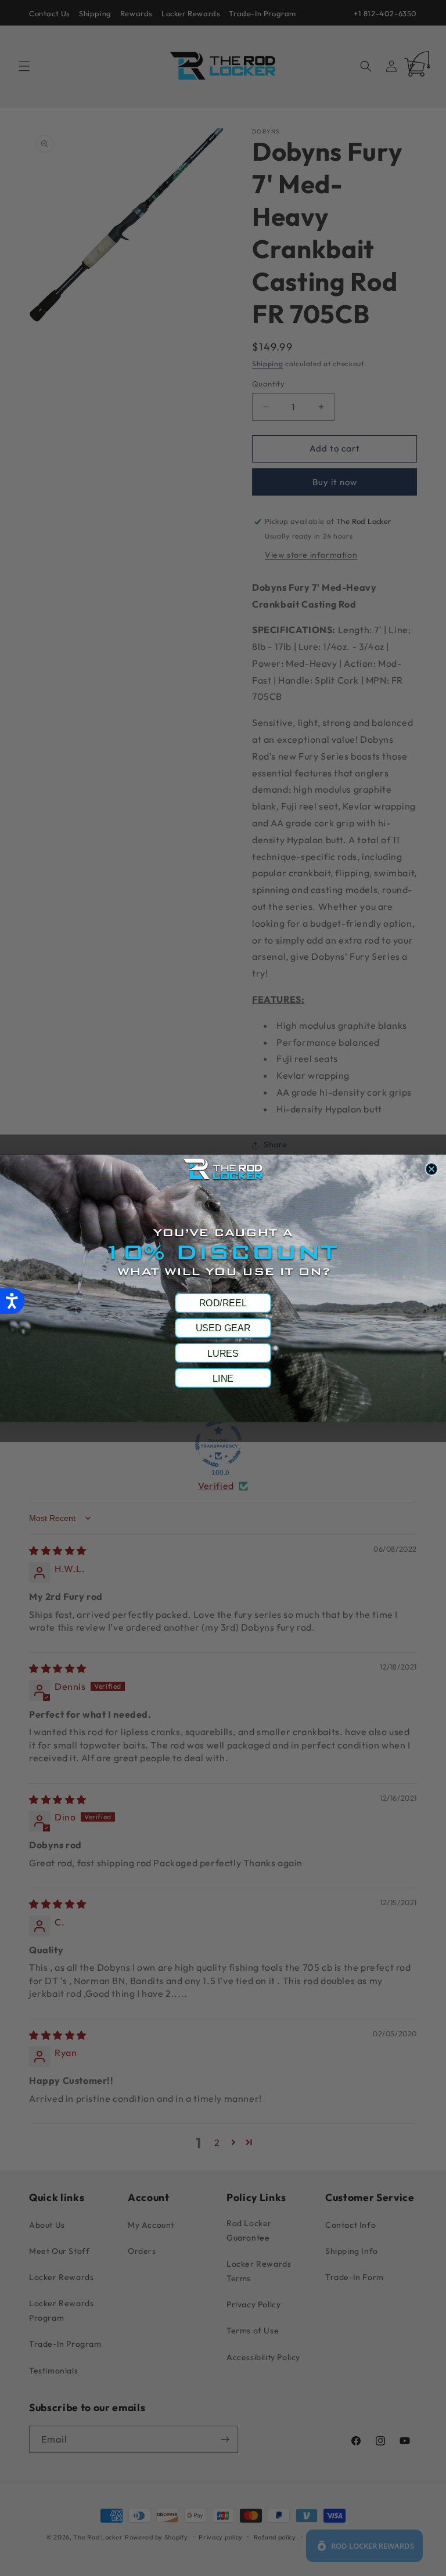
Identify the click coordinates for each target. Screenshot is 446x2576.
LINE (223, 1378)
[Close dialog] (431, 1168)
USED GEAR (223, 1328)
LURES (223, 1353)
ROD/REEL (223, 1303)
